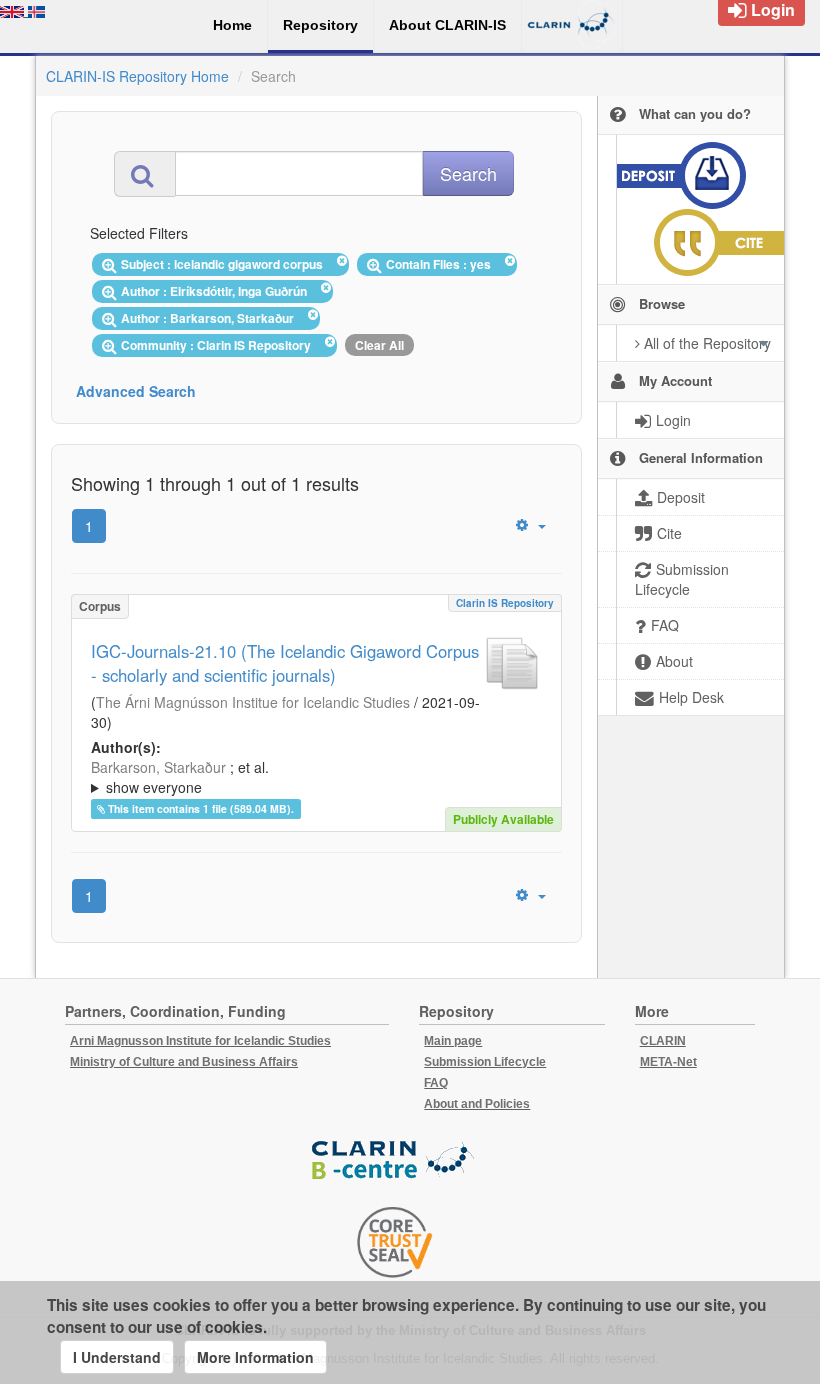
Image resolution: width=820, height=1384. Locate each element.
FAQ (436, 1083)
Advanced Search (136, 391)
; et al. (180, 777)
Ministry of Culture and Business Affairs (184, 1062)
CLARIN (663, 1041)
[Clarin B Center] (395, 1160)
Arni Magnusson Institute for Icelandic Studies (200, 1041)
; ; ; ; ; (314, 777)
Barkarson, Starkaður (158, 767)
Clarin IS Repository (505, 603)
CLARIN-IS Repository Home (137, 76)
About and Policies (477, 1104)
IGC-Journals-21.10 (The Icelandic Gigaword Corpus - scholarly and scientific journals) (285, 663)
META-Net (668, 1062)
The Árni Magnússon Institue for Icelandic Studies (253, 702)
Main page (453, 1041)
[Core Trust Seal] (395, 1242)
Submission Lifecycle (485, 1062)
